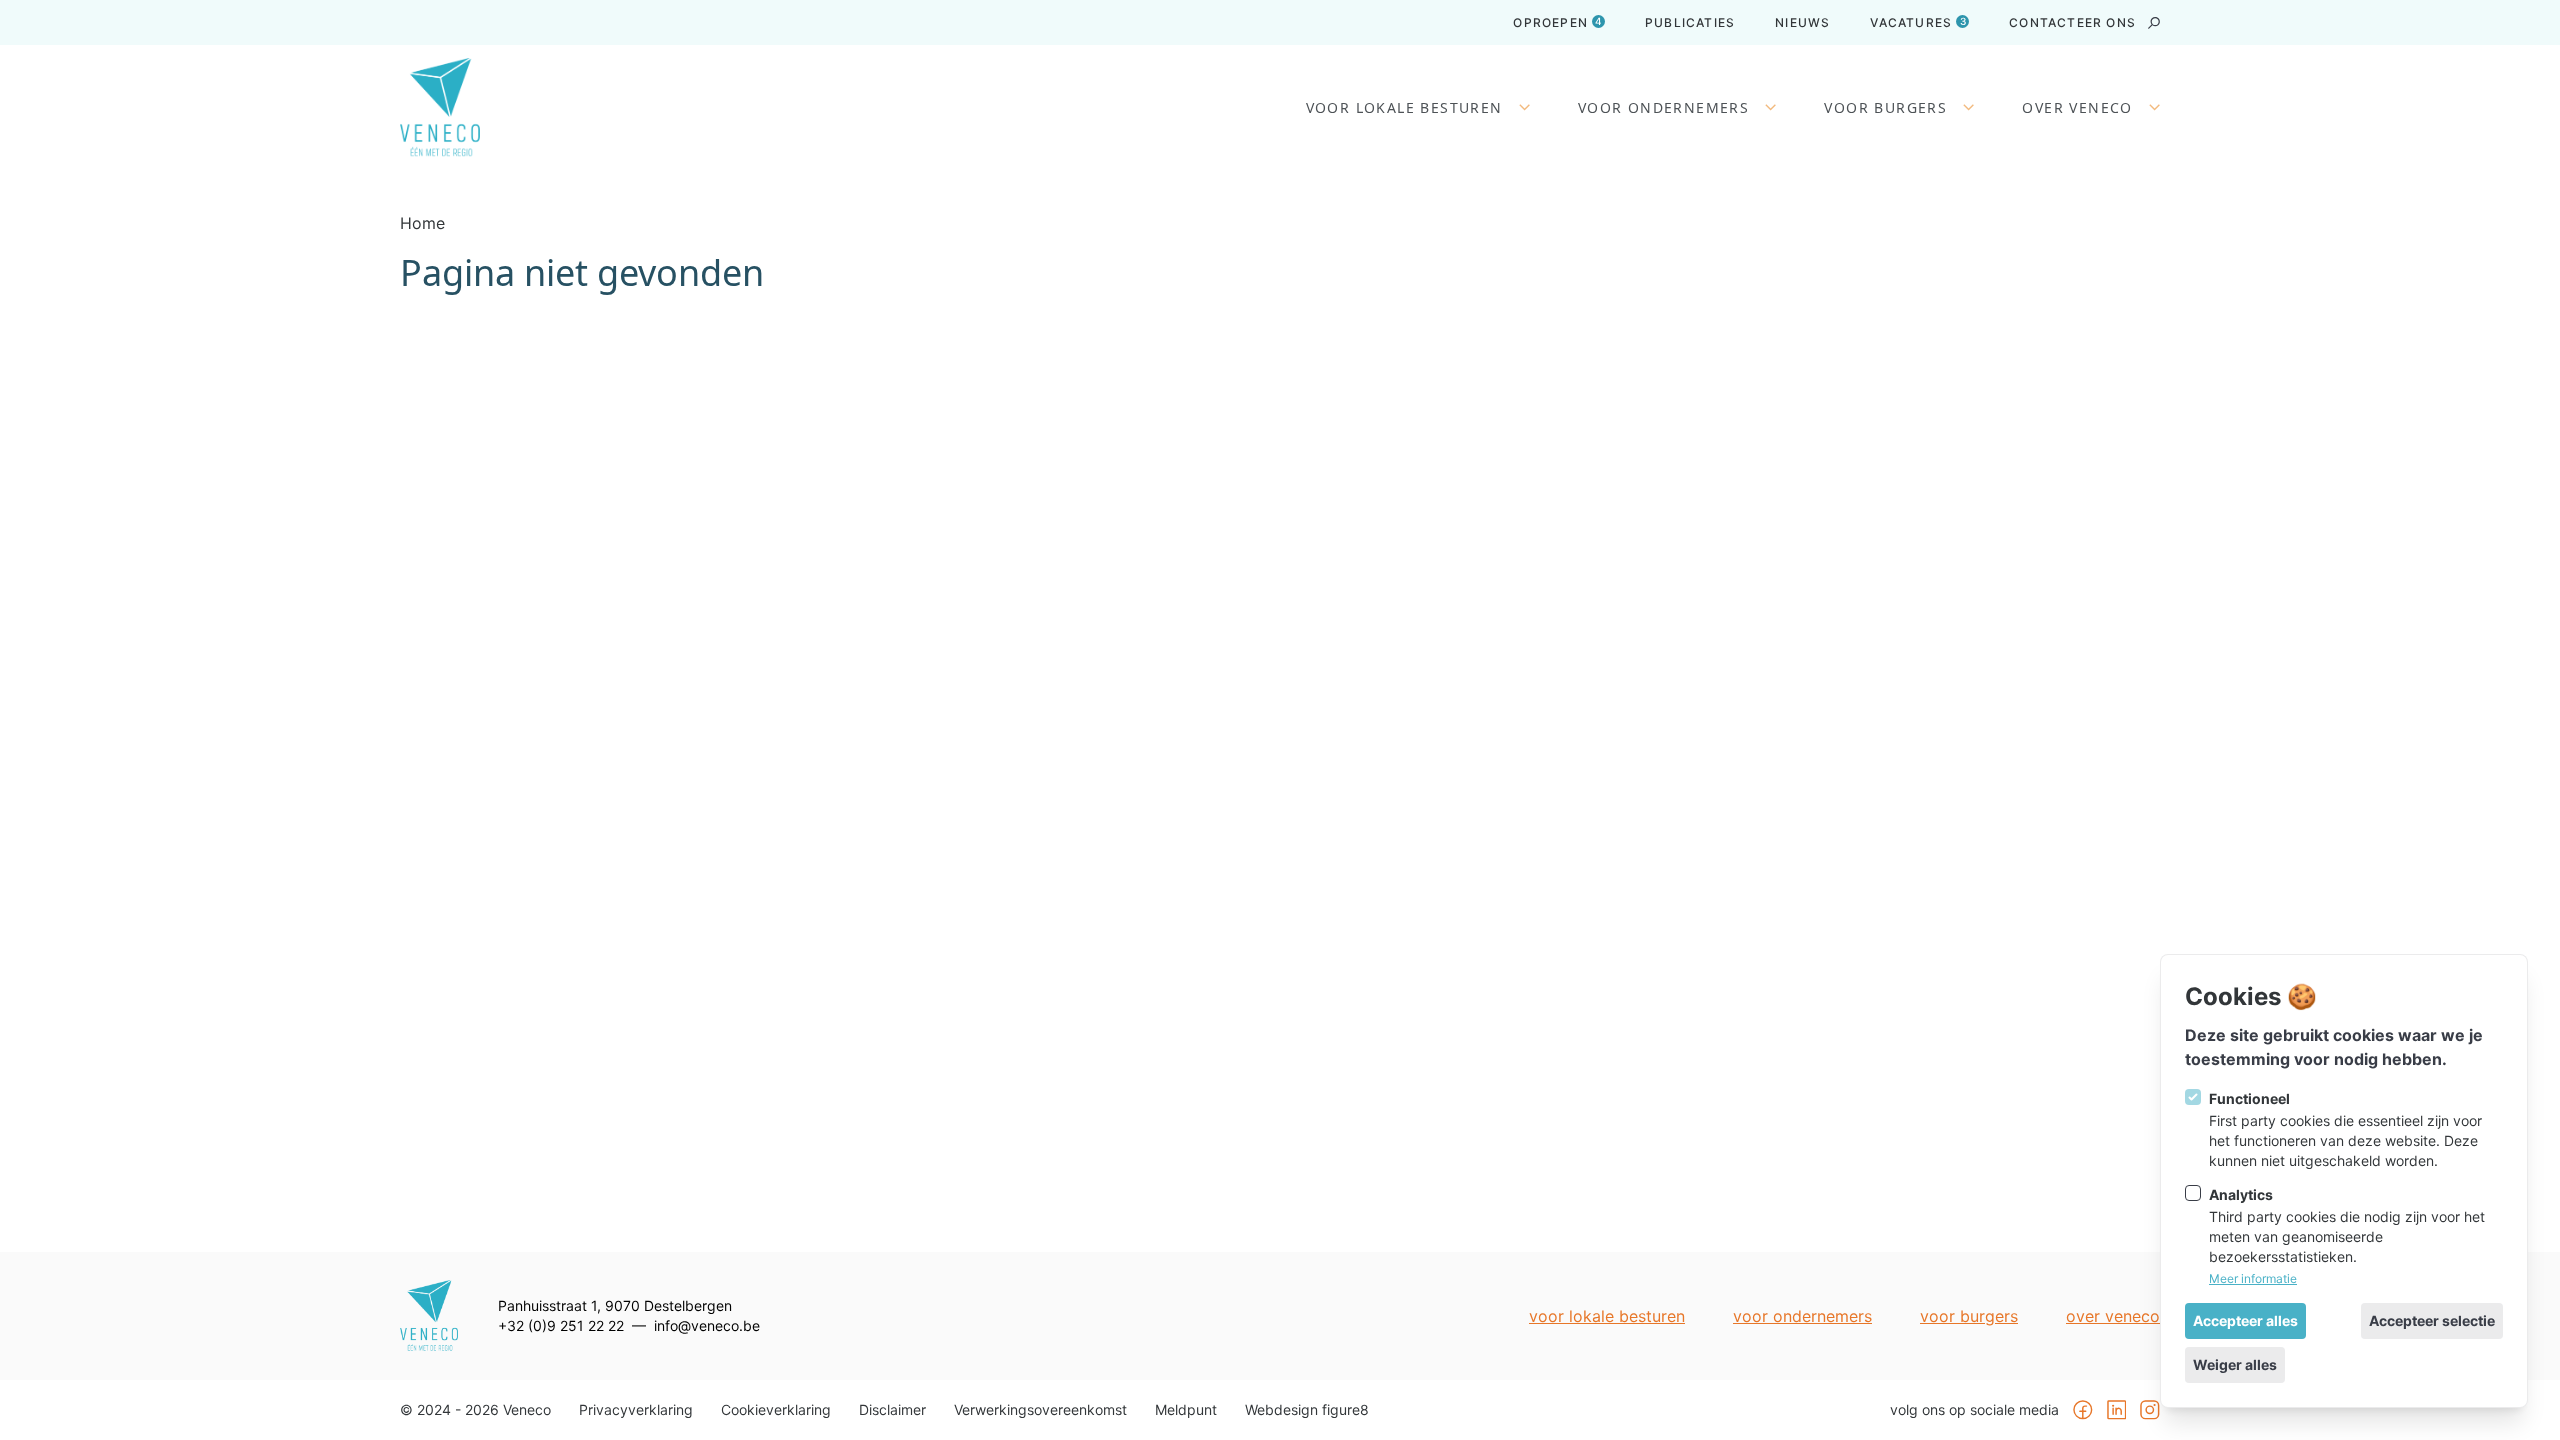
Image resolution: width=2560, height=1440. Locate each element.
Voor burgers (1885, 108)
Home (422, 223)
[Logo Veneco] (440, 107)
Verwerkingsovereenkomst (1040, 1410)
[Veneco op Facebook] (2083, 1410)
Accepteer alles (2245, 1320)
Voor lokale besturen (1404, 108)
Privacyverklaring (636, 1410)
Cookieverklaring (776, 1410)
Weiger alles (2235, 1364)
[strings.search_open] (2154, 23)
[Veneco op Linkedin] (2117, 1410)
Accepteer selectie (2432, 1320)
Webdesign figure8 (1307, 1410)
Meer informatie (2253, 1278)
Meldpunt (1186, 1410)
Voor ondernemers (1663, 108)
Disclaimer (892, 1410)
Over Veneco (2077, 108)
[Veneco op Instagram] (2150, 1410)
